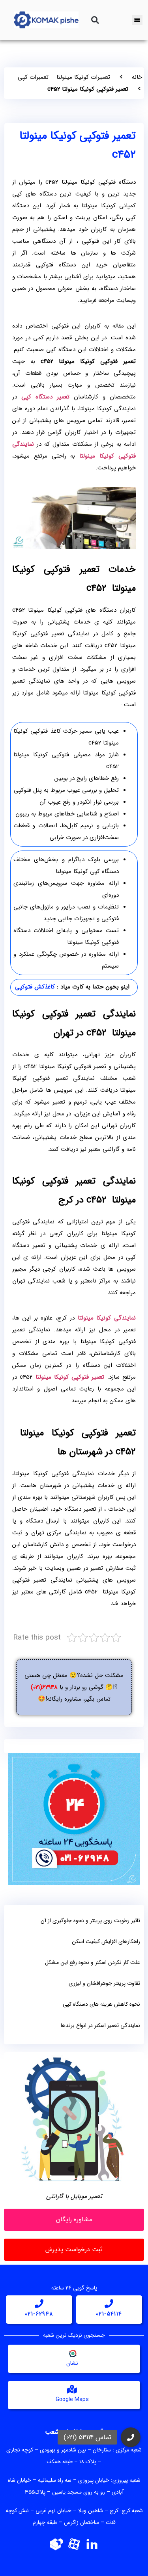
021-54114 (109, 2314)
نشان (72, 2363)
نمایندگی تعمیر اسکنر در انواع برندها (100, 2025)
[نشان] (72, 2353)
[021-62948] (39, 2304)
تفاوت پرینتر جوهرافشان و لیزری (104, 1983)
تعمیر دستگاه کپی (45, 397)
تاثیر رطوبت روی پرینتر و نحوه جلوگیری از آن (90, 1921)
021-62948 (39, 2314)
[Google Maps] (72, 2389)
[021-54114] (109, 2304)
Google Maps (72, 2399)
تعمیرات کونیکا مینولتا (83, 77)
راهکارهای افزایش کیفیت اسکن (106, 1941)
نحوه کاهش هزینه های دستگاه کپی (101, 2004)
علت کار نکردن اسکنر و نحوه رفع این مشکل (93, 1962)
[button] (95, 20)
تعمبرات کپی (33, 77)
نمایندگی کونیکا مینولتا (107, 1318)
